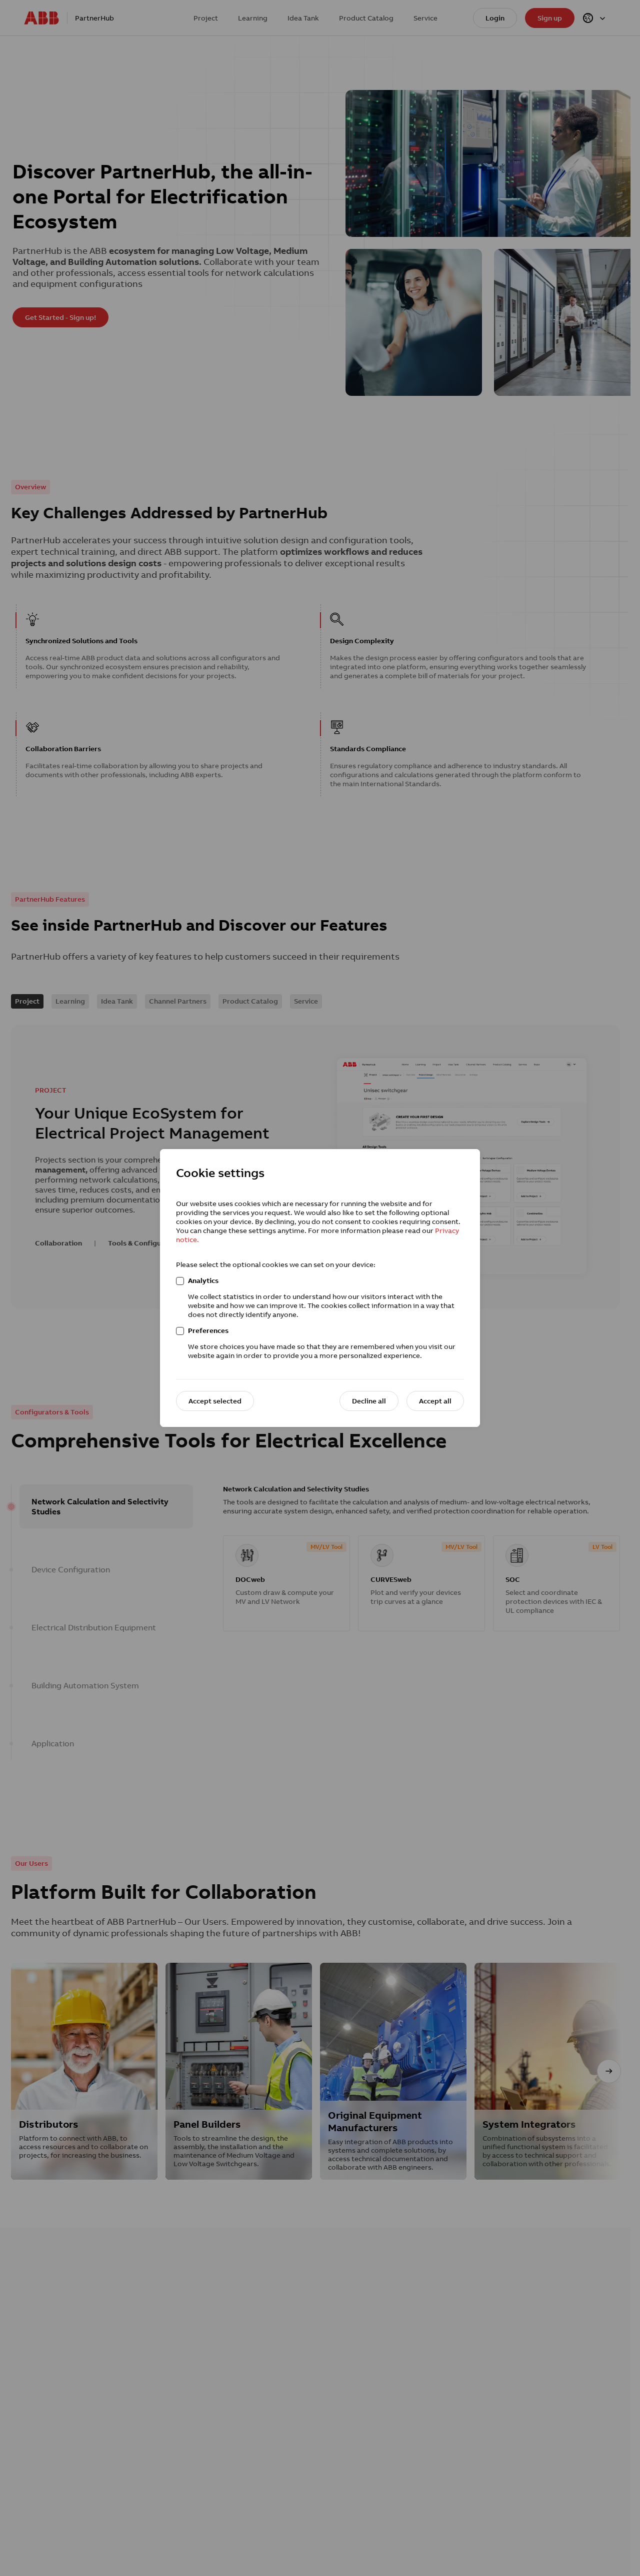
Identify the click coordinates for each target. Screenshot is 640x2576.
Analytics (203, 1281)
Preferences (208, 1330)
